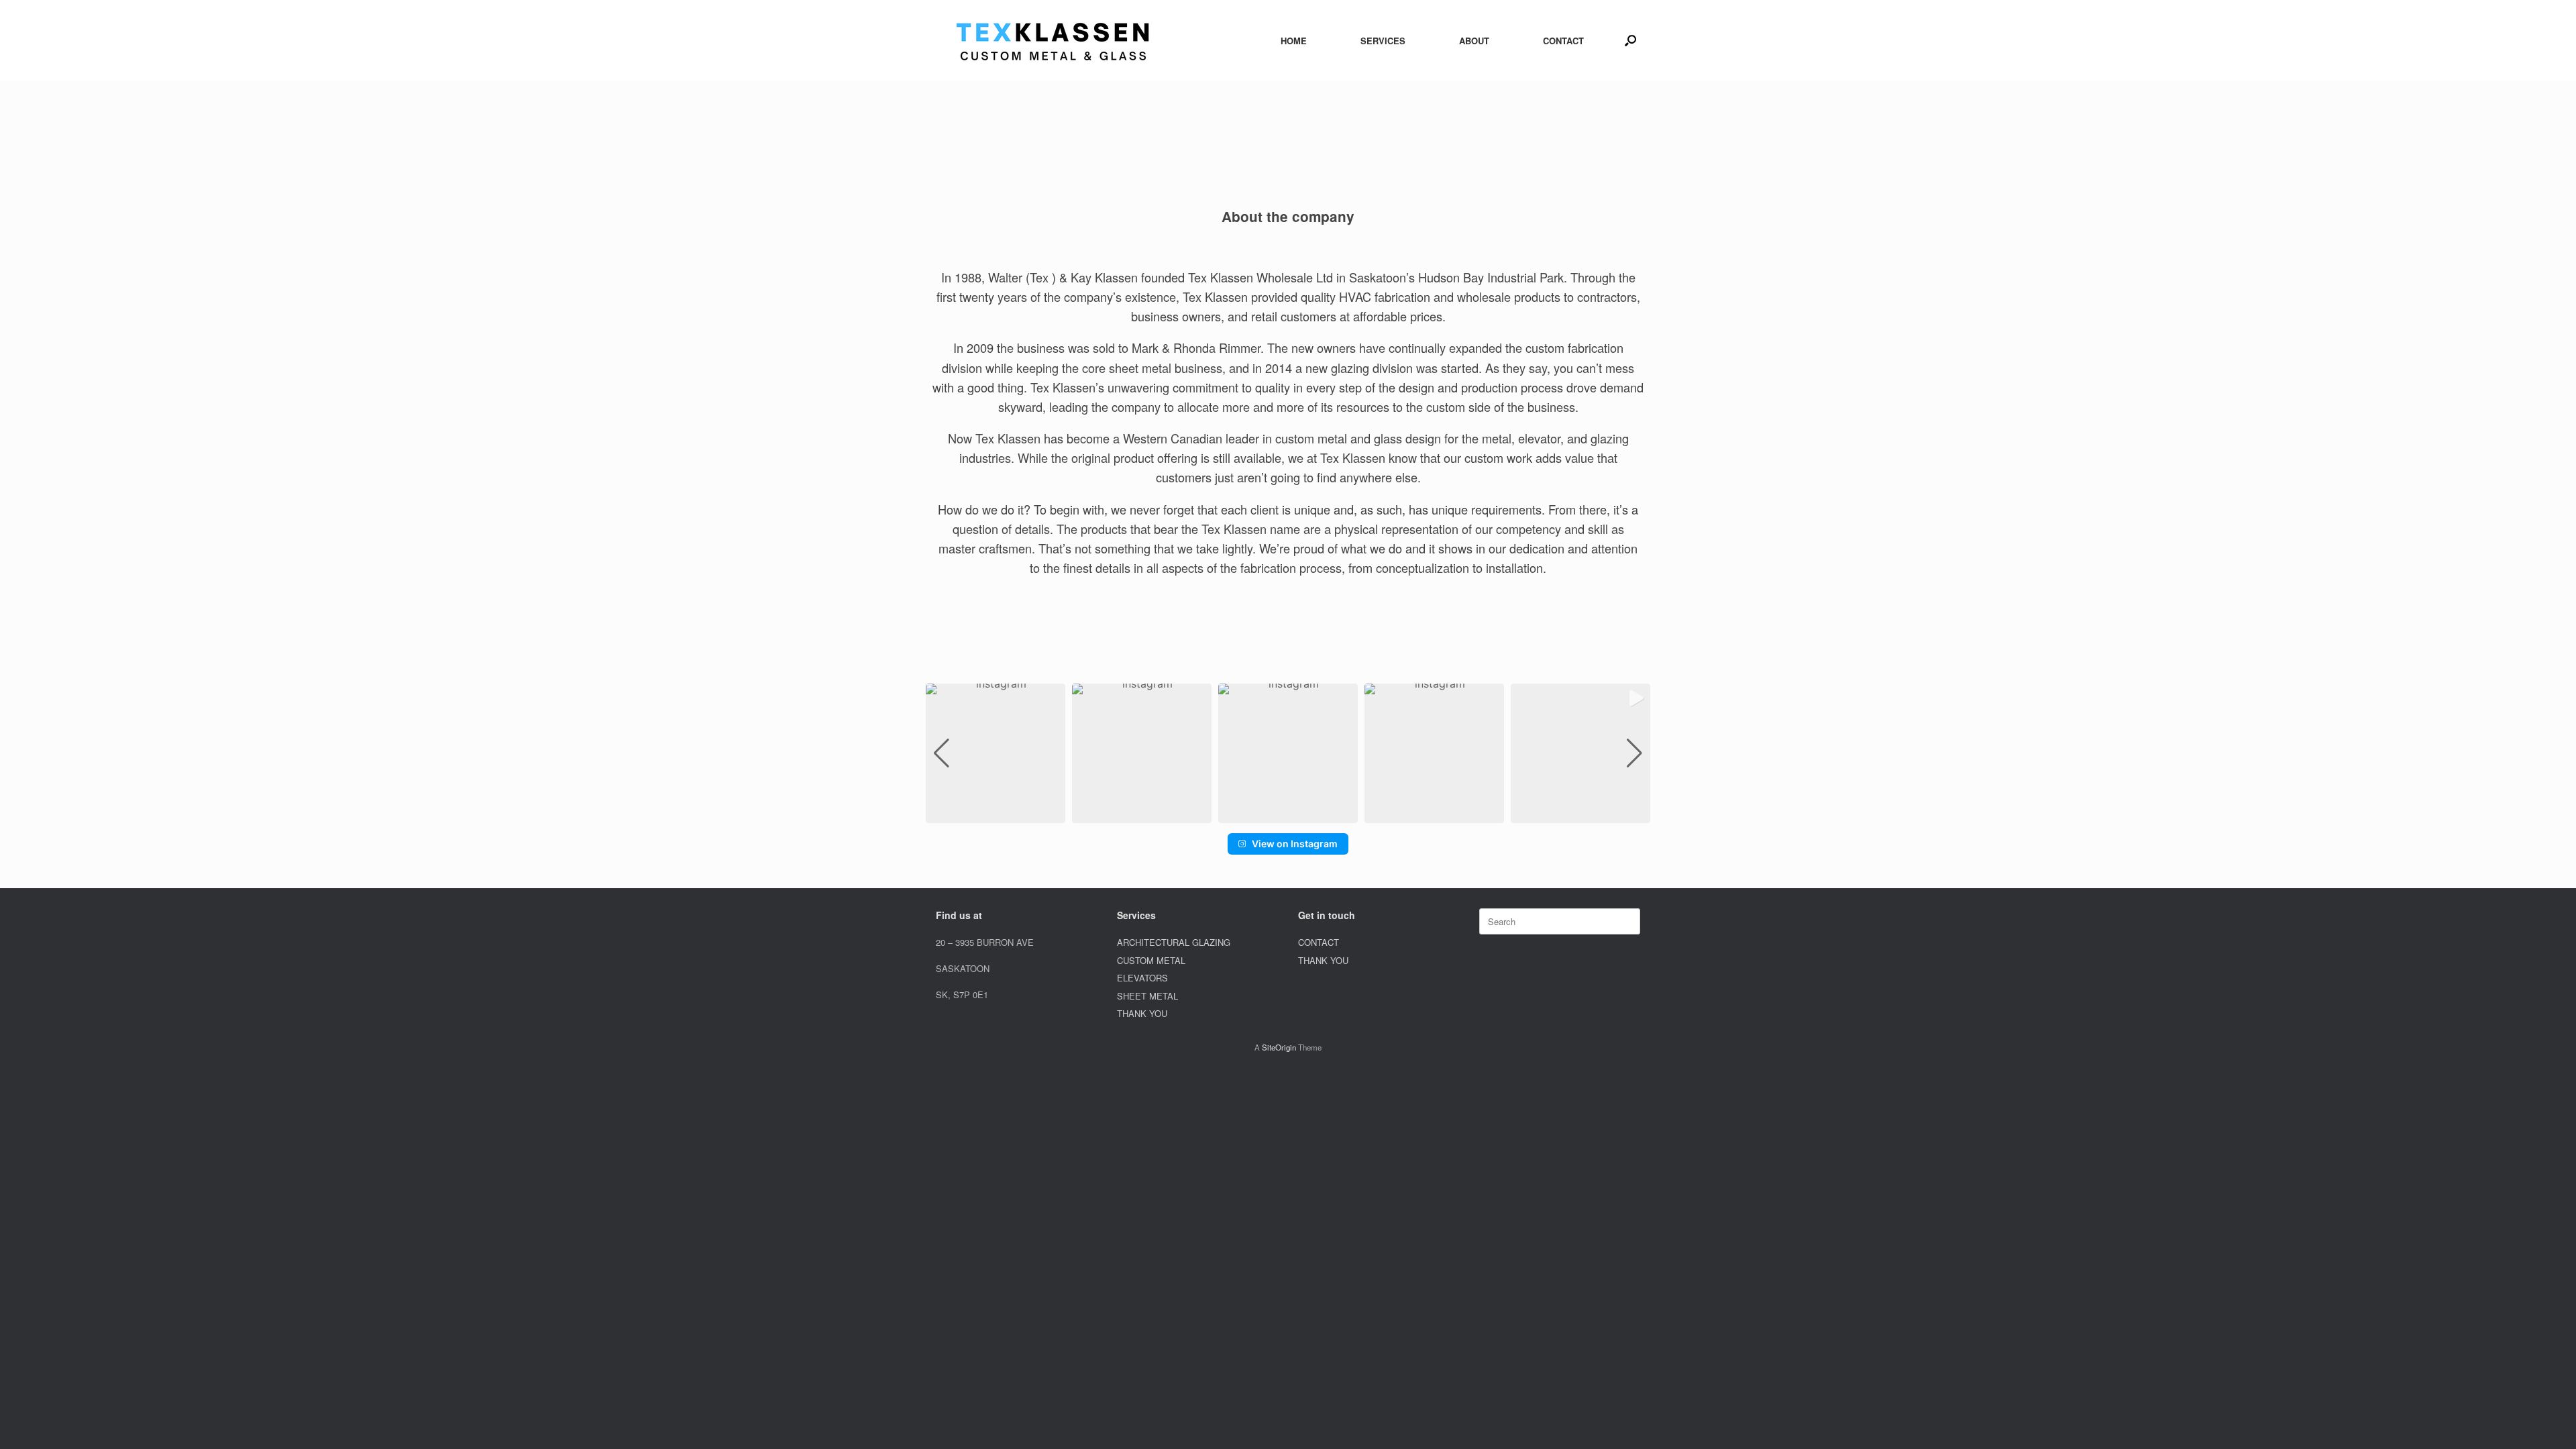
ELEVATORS (1142, 978)
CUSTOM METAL (1151, 960)
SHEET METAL (1147, 996)
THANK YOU (1142, 1013)
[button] (1630, 40)
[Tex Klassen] (1053, 40)
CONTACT (1563, 41)
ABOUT (1474, 41)
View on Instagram (1295, 844)
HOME (1294, 41)
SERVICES (1383, 41)
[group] (996, 753)
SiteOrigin (1279, 1047)
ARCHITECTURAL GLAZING (1174, 942)
